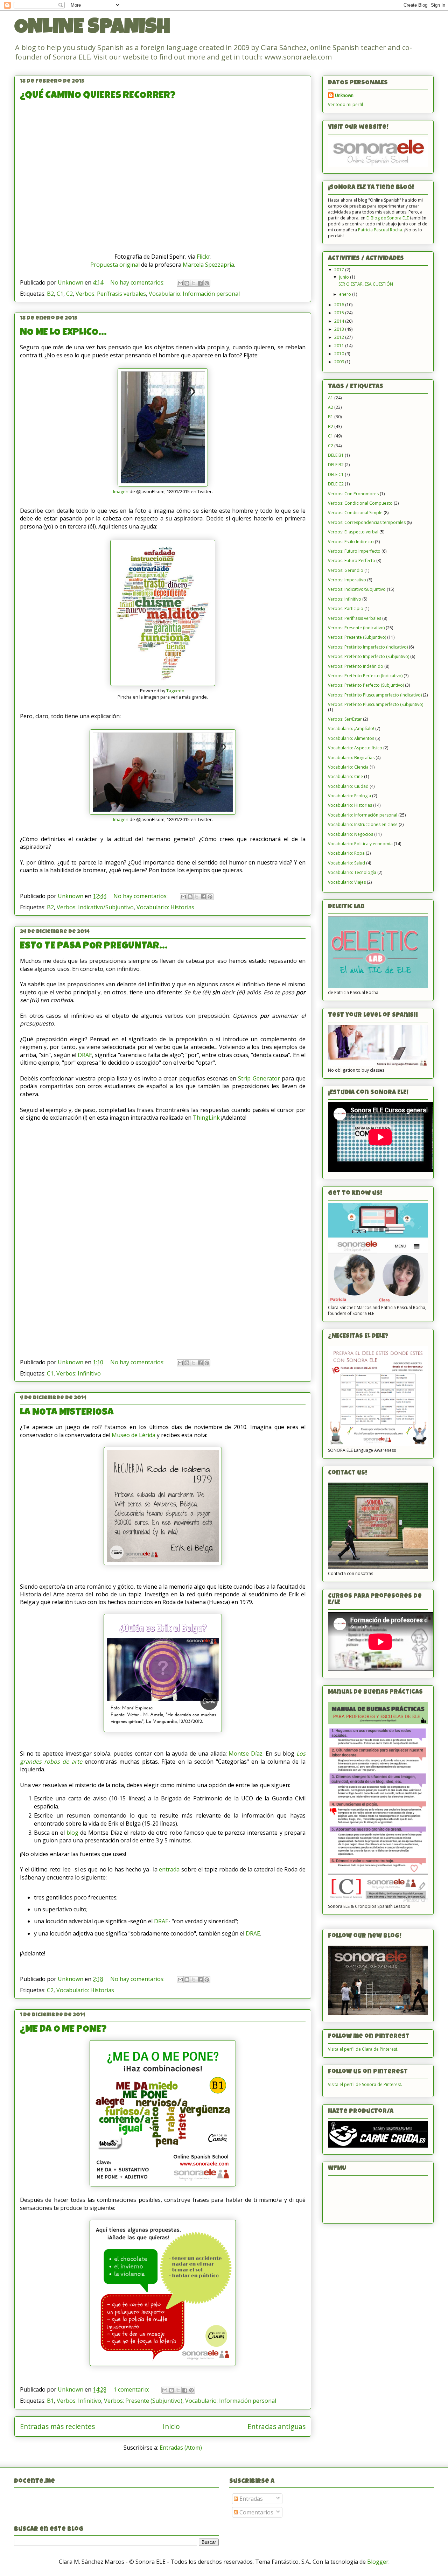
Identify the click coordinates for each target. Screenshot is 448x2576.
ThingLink (206, 1118)
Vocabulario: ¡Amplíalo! (351, 729)
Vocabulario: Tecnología (352, 872)
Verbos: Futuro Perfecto (352, 561)
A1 (331, 398)
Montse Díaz (246, 1753)
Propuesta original (115, 265)
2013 (340, 329)
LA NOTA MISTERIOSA (67, 1413)
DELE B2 (336, 465)
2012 (340, 337)
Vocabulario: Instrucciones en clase (363, 824)
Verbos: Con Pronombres (353, 494)
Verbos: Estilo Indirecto (351, 542)
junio (345, 277)
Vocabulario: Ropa (346, 853)
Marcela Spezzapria (208, 265)
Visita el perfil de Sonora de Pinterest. (365, 2084)
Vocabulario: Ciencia (348, 767)
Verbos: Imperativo (347, 580)
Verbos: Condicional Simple (355, 513)
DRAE (85, 1055)
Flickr (204, 257)
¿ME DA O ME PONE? (63, 2030)
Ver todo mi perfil (345, 104)
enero (346, 294)
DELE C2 (336, 484)
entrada (169, 1869)
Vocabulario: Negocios (351, 834)
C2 (69, 294)
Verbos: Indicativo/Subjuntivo (95, 907)
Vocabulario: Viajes (347, 882)
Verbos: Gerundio (346, 570)
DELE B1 (336, 455)
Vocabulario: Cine (345, 776)
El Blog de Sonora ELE (388, 218)
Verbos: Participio (346, 608)
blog (72, 1833)
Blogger (378, 2562)
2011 (340, 346)
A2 (331, 407)
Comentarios (256, 2512)
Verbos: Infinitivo (79, 1373)
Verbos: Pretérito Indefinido (356, 666)
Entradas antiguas (276, 2426)
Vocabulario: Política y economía (360, 844)
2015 (340, 313)
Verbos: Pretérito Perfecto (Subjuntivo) (366, 685)
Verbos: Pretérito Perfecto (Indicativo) (365, 676)
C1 (60, 294)
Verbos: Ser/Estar (345, 719)
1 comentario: (132, 2389)
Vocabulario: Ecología (349, 796)
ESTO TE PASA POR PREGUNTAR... (94, 946)
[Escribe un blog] (187, 283)
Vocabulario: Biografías (351, 758)
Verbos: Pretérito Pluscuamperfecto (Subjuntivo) (376, 704)
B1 (50, 2401)
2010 (340, 354)
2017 (340, 270)
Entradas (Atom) (181, 2448)
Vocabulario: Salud (346, 863)
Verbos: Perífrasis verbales (111, 294)
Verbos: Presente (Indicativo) (356, 628)
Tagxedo (175, 691)
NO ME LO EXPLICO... (63, 333)
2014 (340, 321)
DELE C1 (336, 474)
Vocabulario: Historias (165, 907)
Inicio (171, 2426)
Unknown (344, 95)
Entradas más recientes (57, 2426)
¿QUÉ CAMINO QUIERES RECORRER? (98, 96)
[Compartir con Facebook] (200, 283)
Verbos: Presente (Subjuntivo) (143, 2401)
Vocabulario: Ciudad (348, 786)
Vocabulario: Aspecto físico (355, 748)
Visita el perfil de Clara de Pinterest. (363, 2049)
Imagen (121, 491)
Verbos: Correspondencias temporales (367, 522)
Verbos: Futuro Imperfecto (354, 551)
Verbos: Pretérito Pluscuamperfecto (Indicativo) (375, 695)
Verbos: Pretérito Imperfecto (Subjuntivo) (369, 656)
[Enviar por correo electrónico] (180, 283)
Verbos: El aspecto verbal (353, 532)
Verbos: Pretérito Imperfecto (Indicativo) (368, 647)
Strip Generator (259, 1078)
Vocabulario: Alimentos (351, 738)
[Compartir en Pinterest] (207, 283)
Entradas (250, 2499)
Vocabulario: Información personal (194, 294)
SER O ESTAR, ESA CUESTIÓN (366, 284)
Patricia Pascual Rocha (380, 230)
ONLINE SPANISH (92, 29)
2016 (340, 305)
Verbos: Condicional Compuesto (360, 503)
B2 (50, 294)
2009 (340, 362)
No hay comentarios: (138, 282)
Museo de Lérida (134, 1435)
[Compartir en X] (194, 283)
